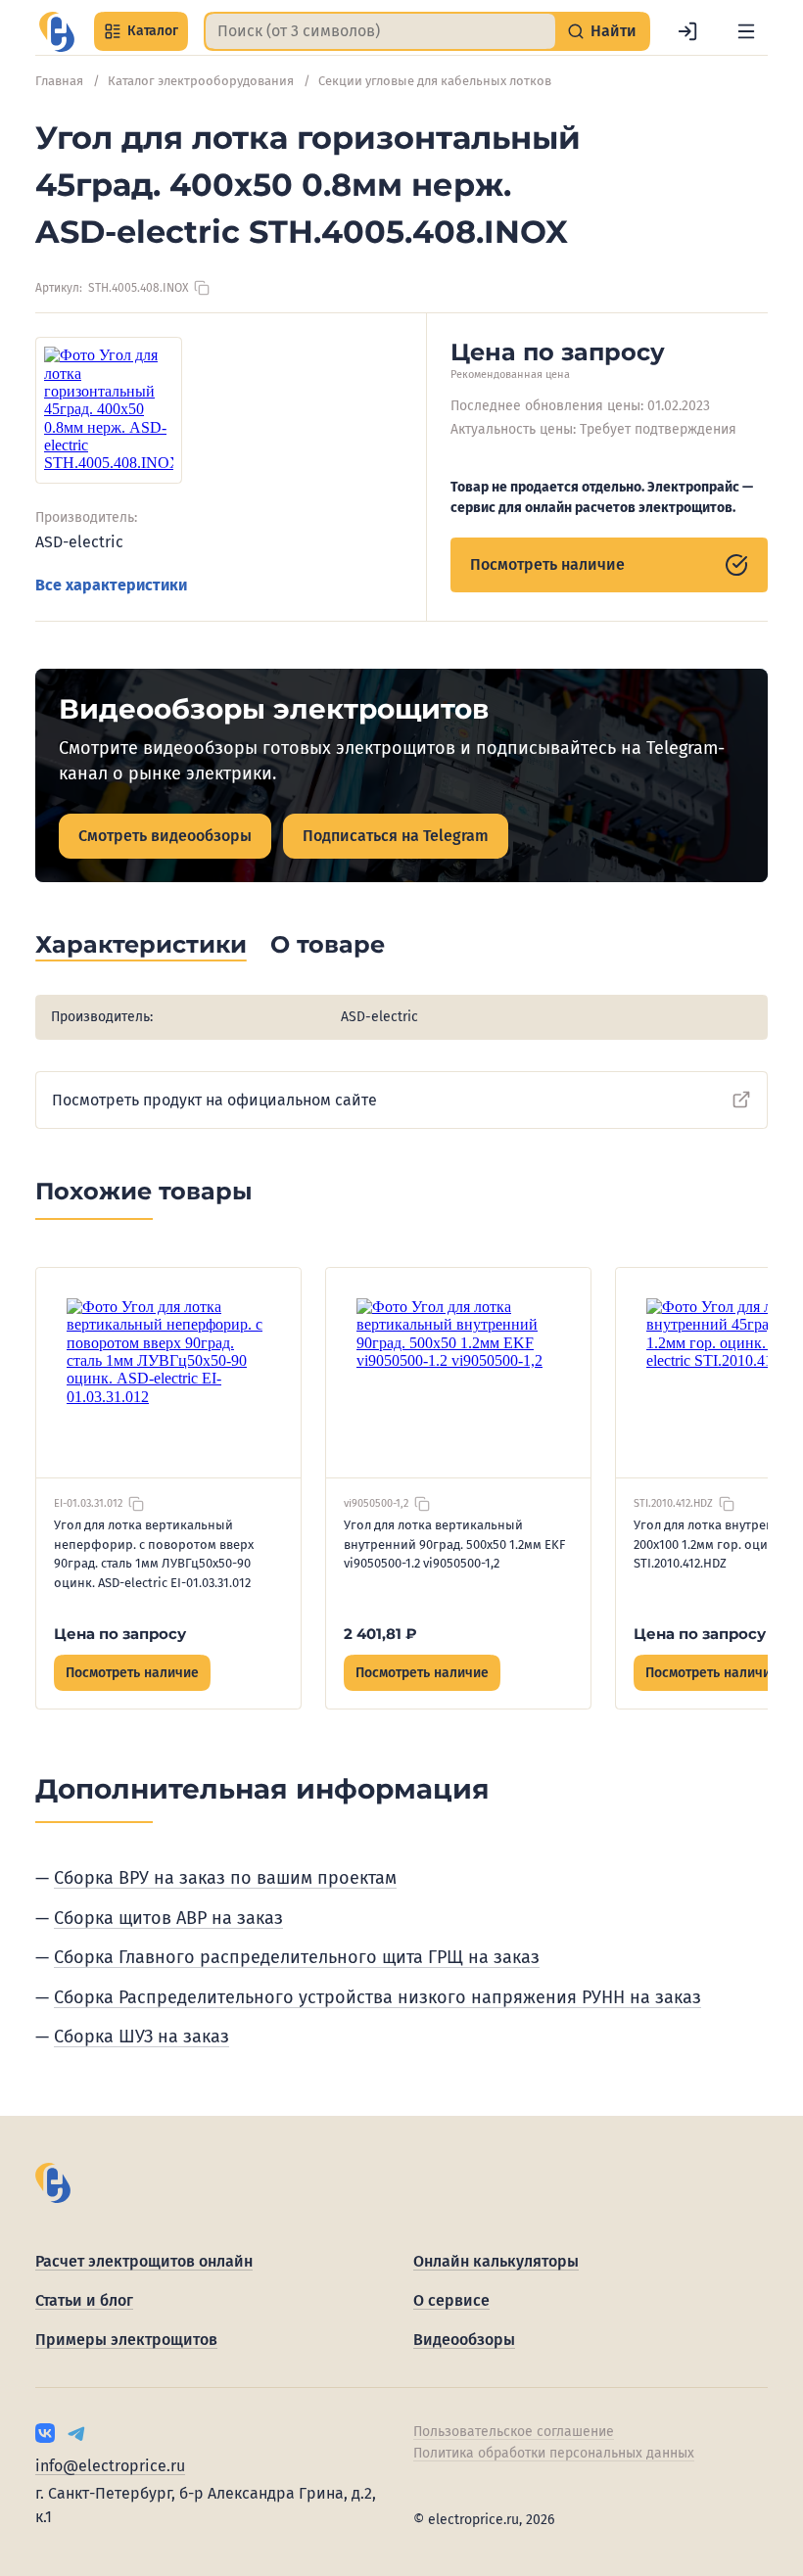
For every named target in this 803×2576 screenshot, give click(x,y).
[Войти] (687, 31)
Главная (59, 81)
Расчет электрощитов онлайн (144, 2261)
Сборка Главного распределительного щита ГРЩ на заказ (297, 1957)
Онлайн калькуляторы (496, 2261)
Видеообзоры (464, 2340)
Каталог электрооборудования (201, 81)
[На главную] (57, 32)
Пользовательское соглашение (514, 2432)
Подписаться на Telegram (396, 836)
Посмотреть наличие (547, 564)
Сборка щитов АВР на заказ (168, 1918)
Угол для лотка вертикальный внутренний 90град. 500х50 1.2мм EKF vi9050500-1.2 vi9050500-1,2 (454, 1544)
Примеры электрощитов (126, 2340)
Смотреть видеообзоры (165, 836)
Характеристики (141, 944)
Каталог (153, 31)
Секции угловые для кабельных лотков (435, 81)
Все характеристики (111, 585)
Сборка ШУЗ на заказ (142, 2037)
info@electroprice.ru (110, 2466)
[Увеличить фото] (109, 410)
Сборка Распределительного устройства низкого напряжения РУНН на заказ (378, 1997)
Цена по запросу (120, 1634)
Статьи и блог (84, 2300)
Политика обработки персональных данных (554, 2453)
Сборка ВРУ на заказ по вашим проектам (225, 1878)
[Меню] (746, 31)
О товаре (328, 944)
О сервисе (451, 2300)
